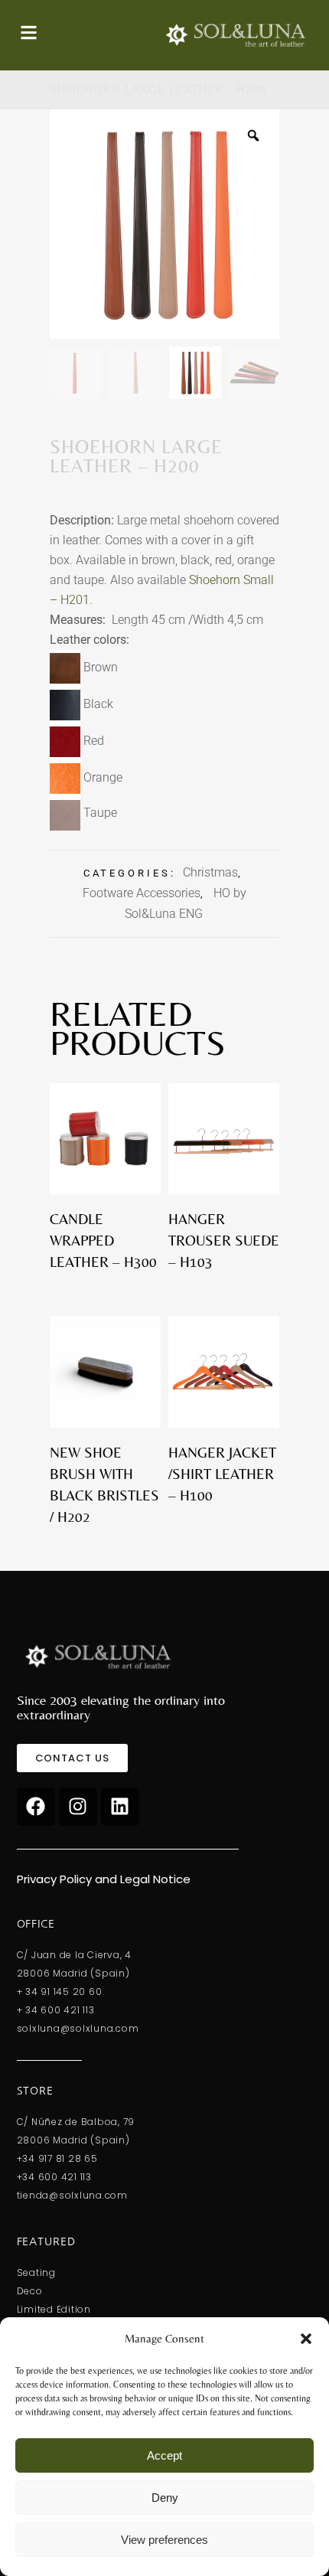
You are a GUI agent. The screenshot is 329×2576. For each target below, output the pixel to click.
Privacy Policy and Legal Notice (104, 1879)
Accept (164, 2455)
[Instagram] (78, 1807)
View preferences (164, 2540)
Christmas (210, 872)
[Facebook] (36, 1807)
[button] (306, 2339)
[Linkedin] (120, 1807)
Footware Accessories (142, 893)
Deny (165, 2498)
